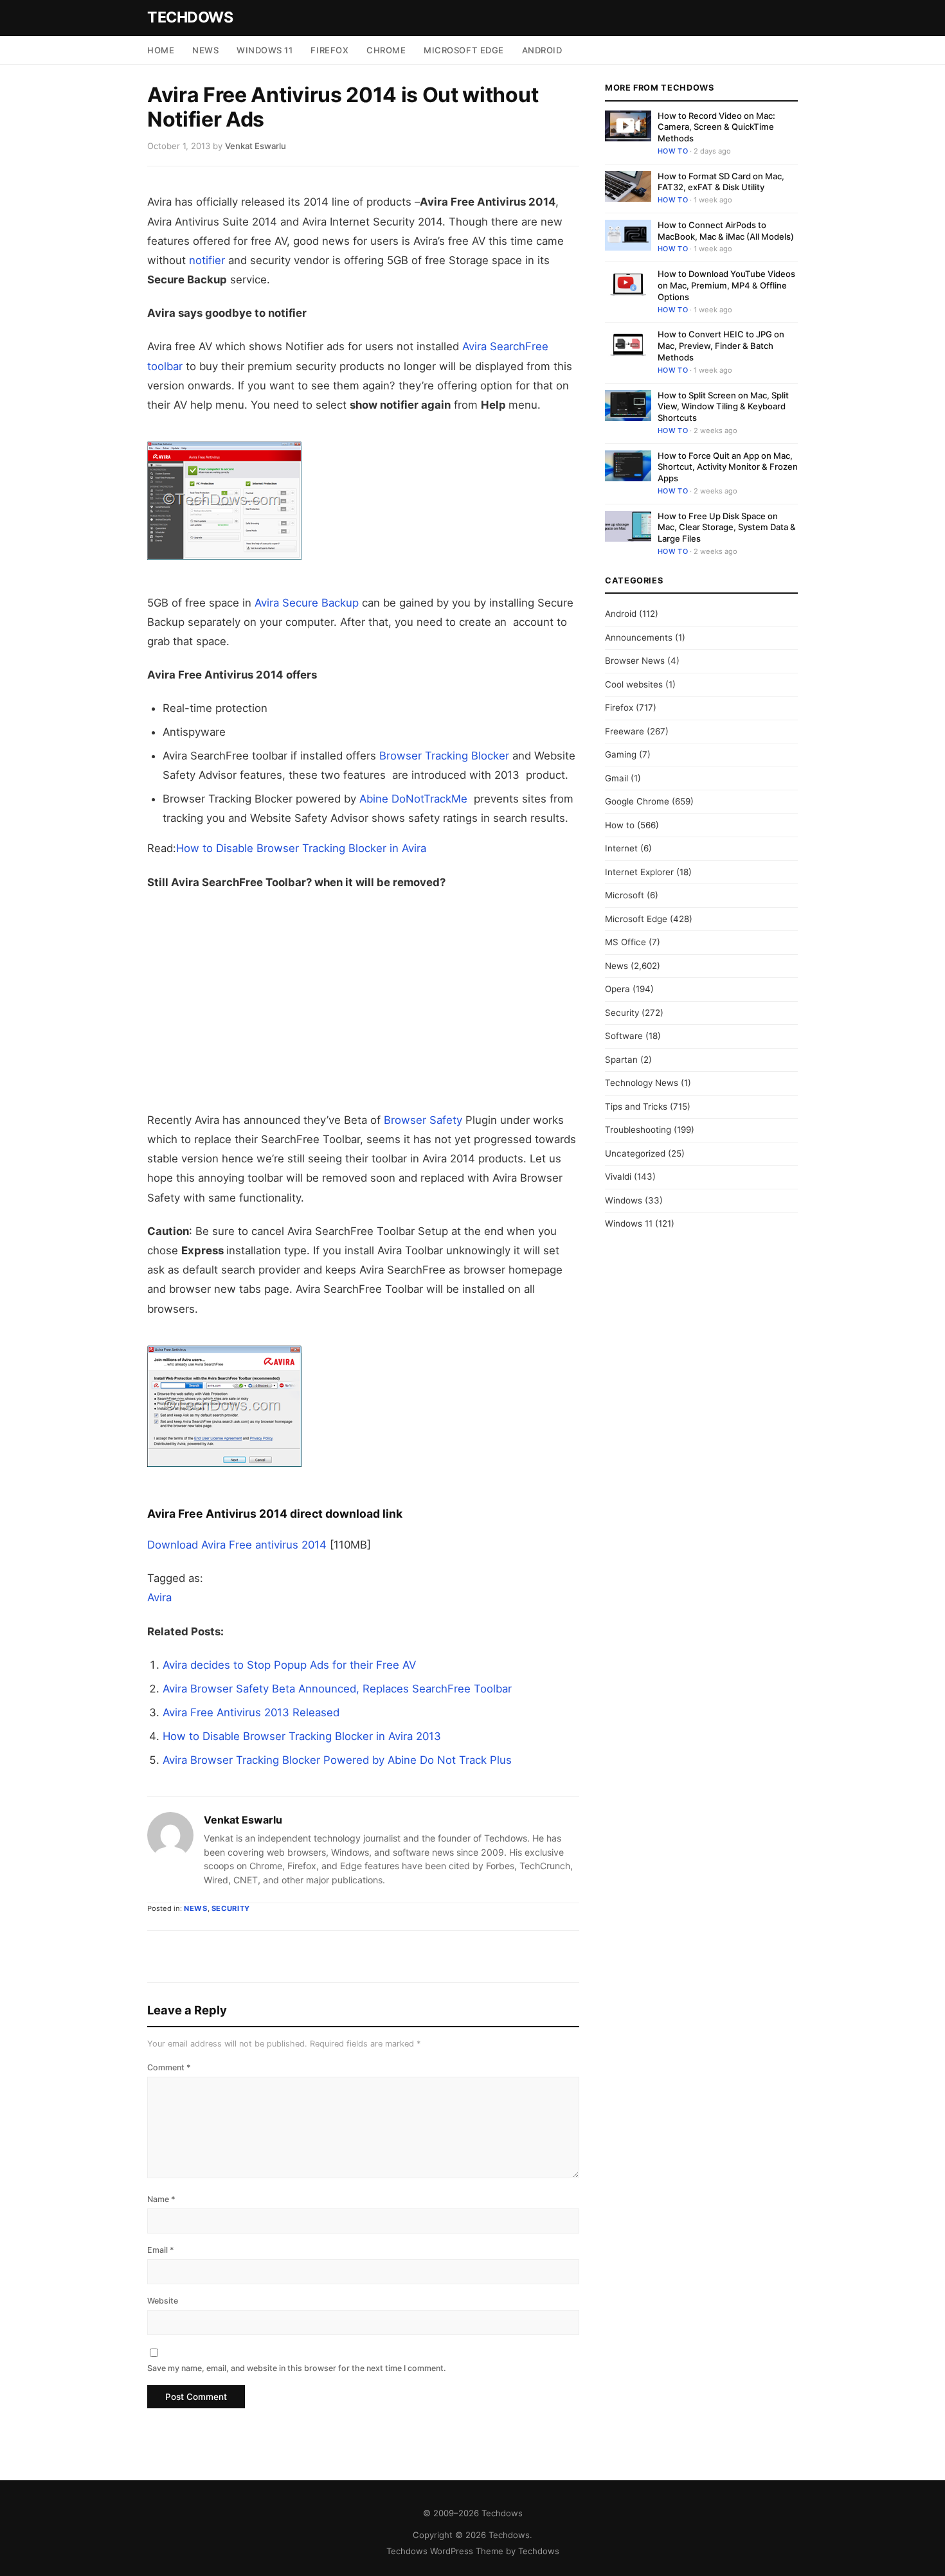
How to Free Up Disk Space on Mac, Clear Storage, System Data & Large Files (727, 527)
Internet (621, 848)
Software (624, 1036)
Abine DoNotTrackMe (413, 799)
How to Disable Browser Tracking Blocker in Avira (301, 848)
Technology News (642, 1083)
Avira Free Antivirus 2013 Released (251, 1712)
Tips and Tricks (636, 1106)
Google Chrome (637, 801)
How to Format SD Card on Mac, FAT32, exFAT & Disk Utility (721, 182)
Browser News (635, 661)
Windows (624, 1200)
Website (163, 2301)
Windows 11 (265, 50)
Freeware (625, 731)
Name (161, 2199)
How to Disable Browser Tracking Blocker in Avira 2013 (302, 1736)
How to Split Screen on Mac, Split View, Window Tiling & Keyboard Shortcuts (723, 406)
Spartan (621, 1060)
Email (161, 2250)
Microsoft (625, 895)
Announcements (639, 637)
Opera (617, 989)
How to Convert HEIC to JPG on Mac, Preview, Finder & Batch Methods (721, 346)
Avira (159, 1597)
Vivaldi (618, 1177)
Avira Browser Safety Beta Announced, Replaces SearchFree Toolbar (337, 1689)
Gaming (621, 754)
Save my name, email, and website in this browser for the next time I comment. (297, 2368)
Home (161, 50)
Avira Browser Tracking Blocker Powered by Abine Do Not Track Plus (337, 1760)
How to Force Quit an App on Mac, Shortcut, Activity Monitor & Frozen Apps (728, 467)
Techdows (190, 17)
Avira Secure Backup (307, 603)
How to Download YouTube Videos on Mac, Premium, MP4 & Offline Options (726, 285)
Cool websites (634, 684)
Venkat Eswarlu (243, 1820)
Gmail (616, 778)
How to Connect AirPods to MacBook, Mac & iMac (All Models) (726, 231)
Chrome (386, 50)
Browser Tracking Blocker (444, 756)
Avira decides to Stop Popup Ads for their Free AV (289, 1665)
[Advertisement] (363, 1001)
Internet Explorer (639, 872)
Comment (169, 2067)
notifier (207, 260)
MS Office (625, 942)
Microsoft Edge (464, 50)
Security (231, 1908)
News (205, 50)
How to (673, 151)
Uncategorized (635, 1153)
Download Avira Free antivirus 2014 (237, 1545)
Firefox (329, 50)
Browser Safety (423, 1120)
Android (542, 50)
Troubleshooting (638, 1130)
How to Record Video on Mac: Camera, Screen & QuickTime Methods (716, 127)
